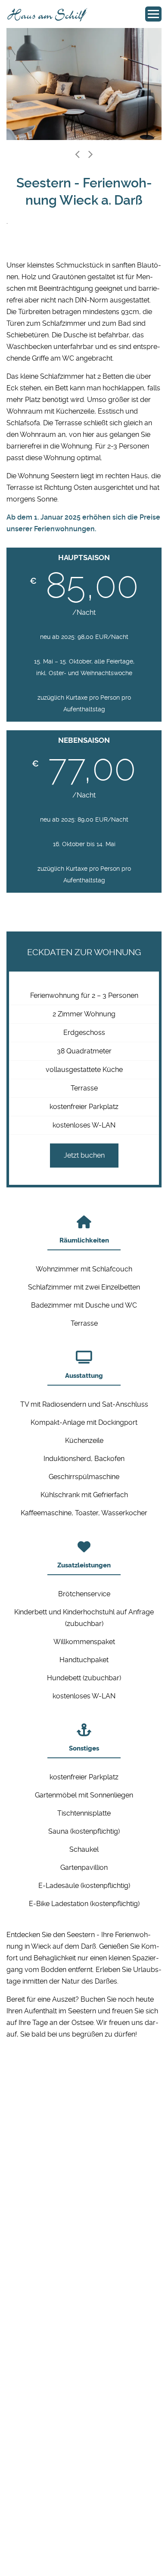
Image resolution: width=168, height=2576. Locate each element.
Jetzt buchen (84, 1155)
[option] (84, 84)
